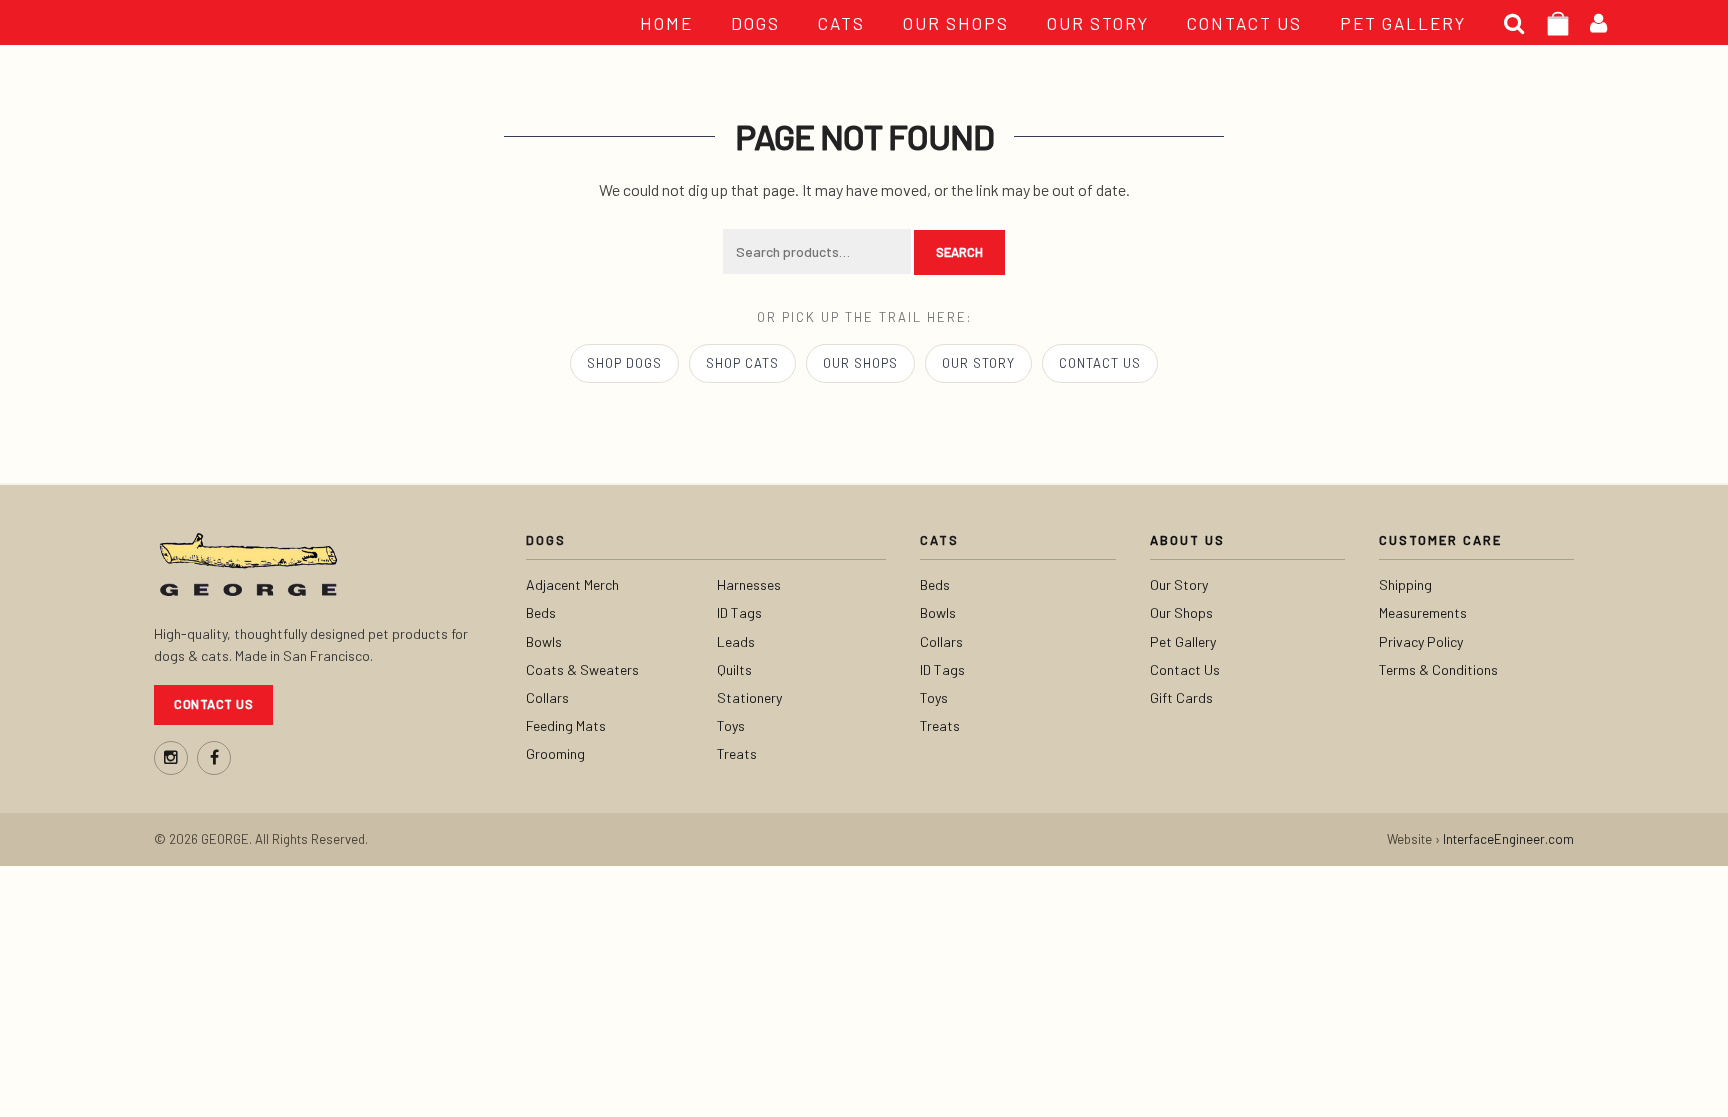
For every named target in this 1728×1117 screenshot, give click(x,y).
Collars (547, 697)
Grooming (555, 753)
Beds (541, 612)
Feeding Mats (566, 725)
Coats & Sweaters (582, 669)
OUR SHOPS (956, 23)
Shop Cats (742, 363)
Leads (736, 641)
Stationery (749, 697)
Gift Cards (1181, 697)
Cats (841, 23)
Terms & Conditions (1438, 669)
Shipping (1405, 584)
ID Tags (739, 612)
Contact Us (1100, 363)
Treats (737, 753)
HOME (666, 23)
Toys (731, 725)
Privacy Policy (1421, 641)
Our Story (978, 363)
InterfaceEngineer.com (1508, 839)
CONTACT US (1244, 23)
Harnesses (749, 584)
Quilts (734, 669)
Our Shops (860, 363)
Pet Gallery (1183, 641)
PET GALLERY (1403, 23)
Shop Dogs (624, 363)
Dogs (755, 23)
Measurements (1423, 612)
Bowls (544, 641)
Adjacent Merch (572, 584)
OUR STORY (1098, 23)
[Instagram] (171, 758)
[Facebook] (214, 758)
